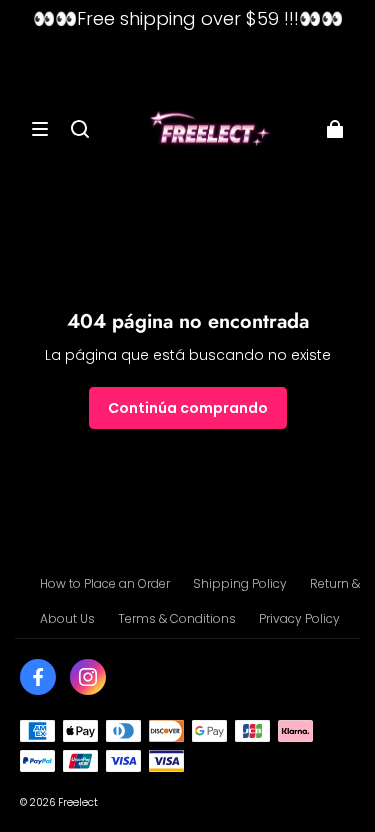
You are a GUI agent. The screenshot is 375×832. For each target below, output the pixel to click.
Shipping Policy (240, 583)
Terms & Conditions (177, 618)
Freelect (78, 802)
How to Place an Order (105, 583)
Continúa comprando (188, 408)
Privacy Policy (299, 618)
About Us (67, 618)
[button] (40, 129)
